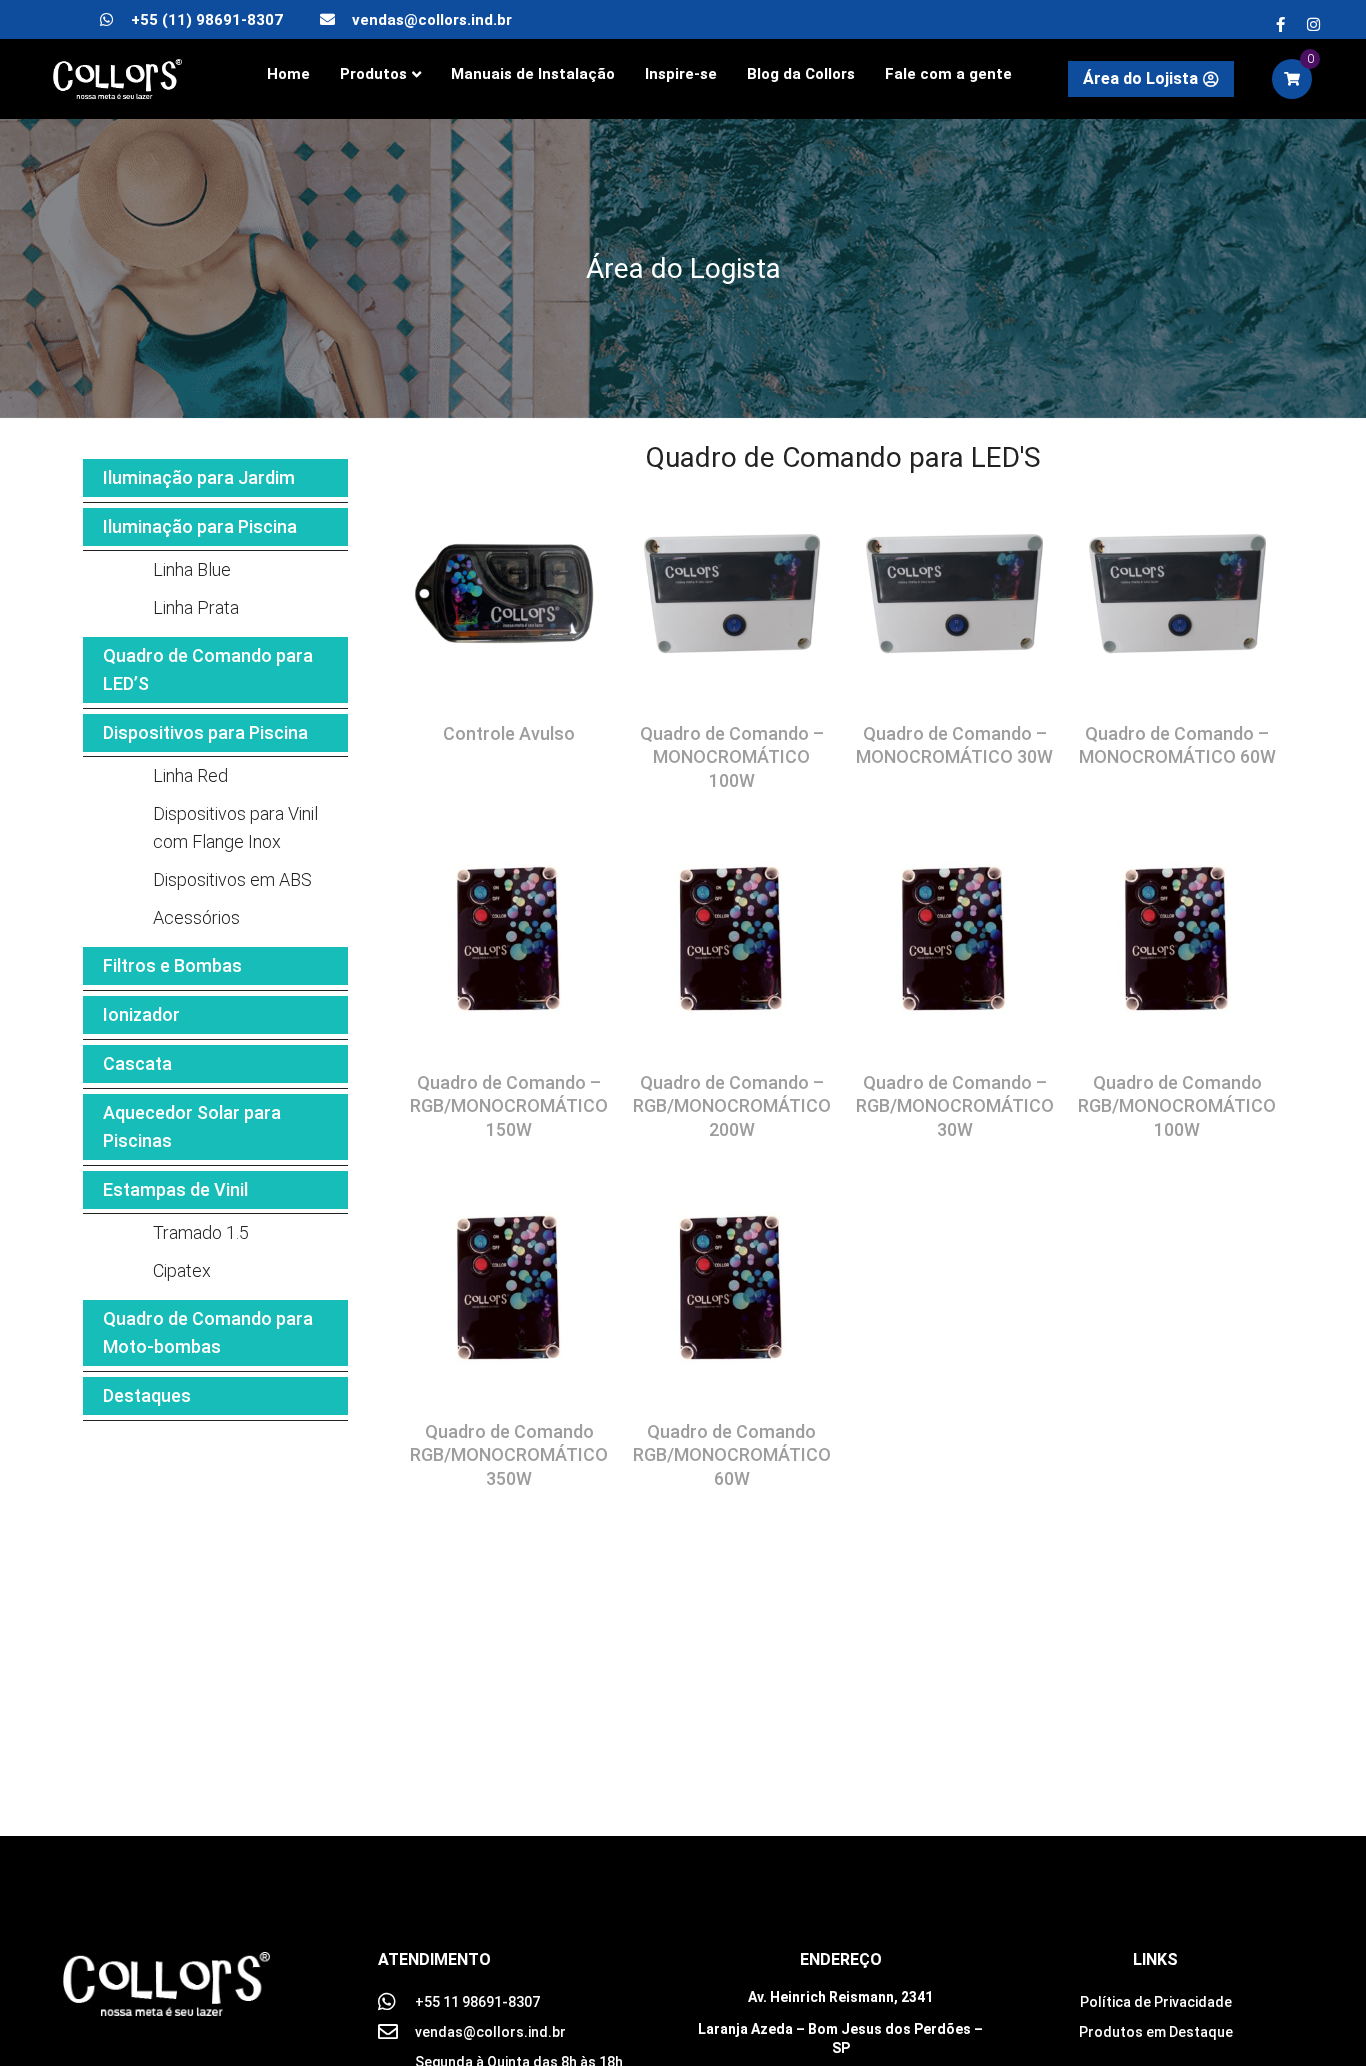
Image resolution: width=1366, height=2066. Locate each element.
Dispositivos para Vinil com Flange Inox (235, 827)
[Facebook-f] (1280, 24)
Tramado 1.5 (201, 1232)
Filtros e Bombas (172, 965)
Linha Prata (196, 607)
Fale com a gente (948, 74)
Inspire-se (681, 74)
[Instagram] (1313, 24)
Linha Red (190, 775)
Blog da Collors (801, 74)
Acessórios (196, 917)
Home (288, 74)
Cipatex (182, 1270)
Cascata (137, 1063)
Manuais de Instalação (533, 74)
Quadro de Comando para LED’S (208, 669)
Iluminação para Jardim (199, 477)
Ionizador (141, 1014)
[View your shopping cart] (1292, 79)
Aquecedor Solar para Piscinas (192, 1126)
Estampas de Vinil (175, 1189)
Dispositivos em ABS (232, 879)
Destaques (147, 1395)
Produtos (373, 74)
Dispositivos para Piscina (205, 732)
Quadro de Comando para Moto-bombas (208, 1332)
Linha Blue (192, 569)
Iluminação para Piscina (200, 526)
